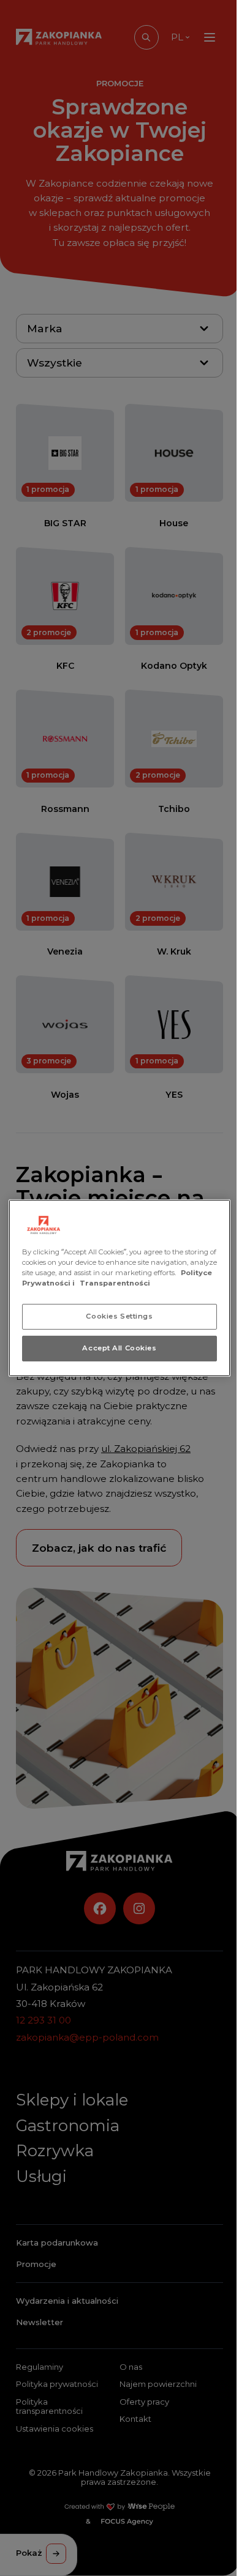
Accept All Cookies (119, 1348)
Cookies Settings (119, 1316)
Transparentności (115, 1283)
